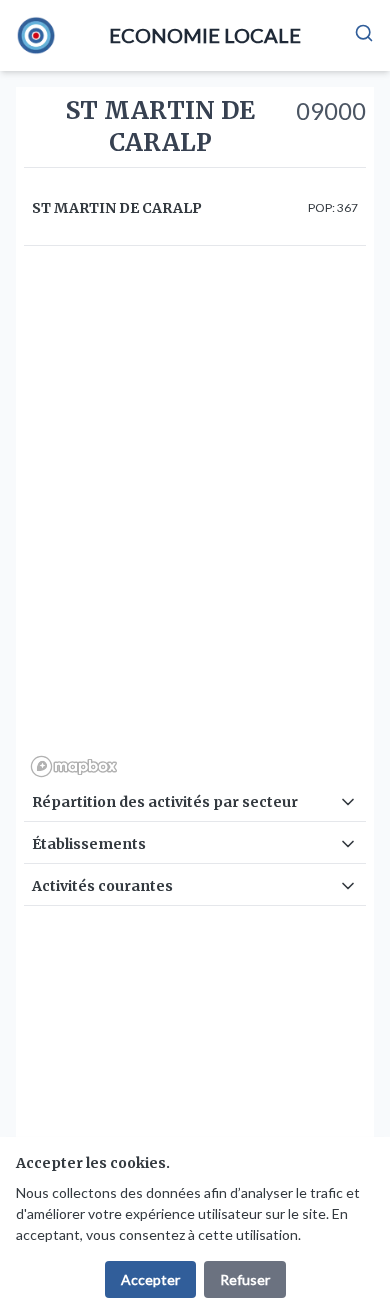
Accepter (150, 1279)
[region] (195, 519)
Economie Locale (205, 35)
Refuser (245, 1279)
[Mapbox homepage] (74, 766)
